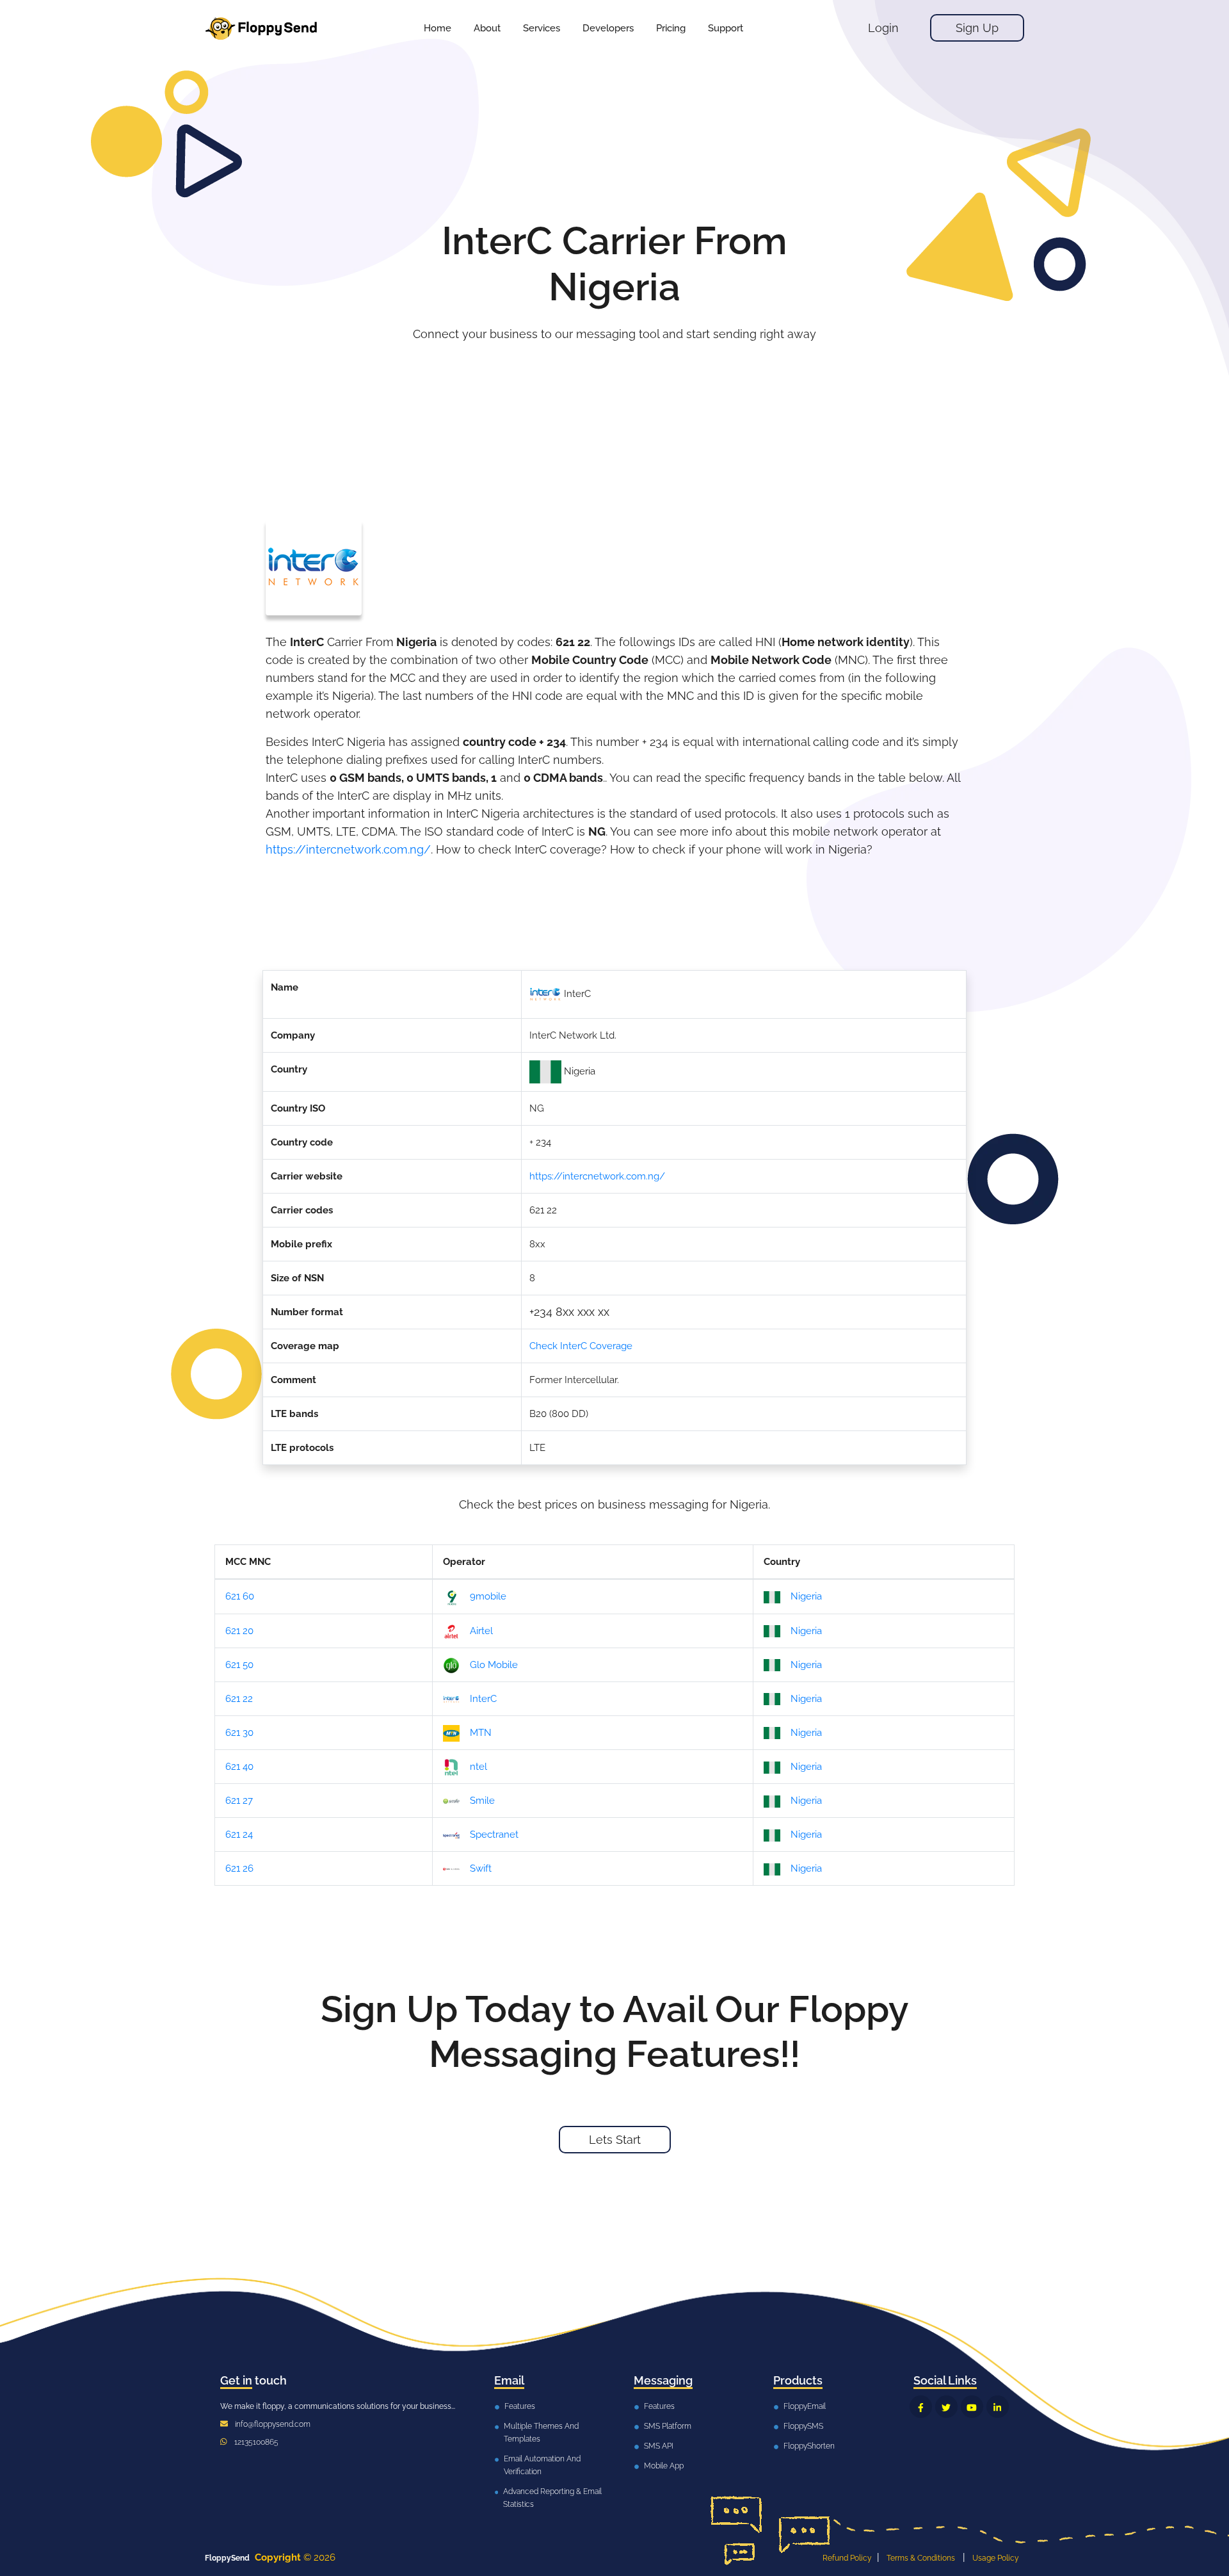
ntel (478, 1767)
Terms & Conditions (921, 2558)
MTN (481, 1733)
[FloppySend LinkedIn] (998, 2407)
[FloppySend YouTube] (972, 2407)
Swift (481, 1868)
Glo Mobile (494, 1665)
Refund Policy (847, 2558)
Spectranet (494, 1835)
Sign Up (977, 28)
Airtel (481, 1631)
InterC (483, 1699)
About (487, 28)
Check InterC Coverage (581, 1346)
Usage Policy (996, 2558)
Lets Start (615, 2140)
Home (438, 28)
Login (883, 28)
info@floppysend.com (273, 2424)
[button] (542, 28)
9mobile (488, 1596)
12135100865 (256, 2442)
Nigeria (806, 1596)
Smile (482, 1801)
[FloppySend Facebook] (921, 2407)
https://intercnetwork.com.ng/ (348, 849)
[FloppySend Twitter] (946, 2407)
